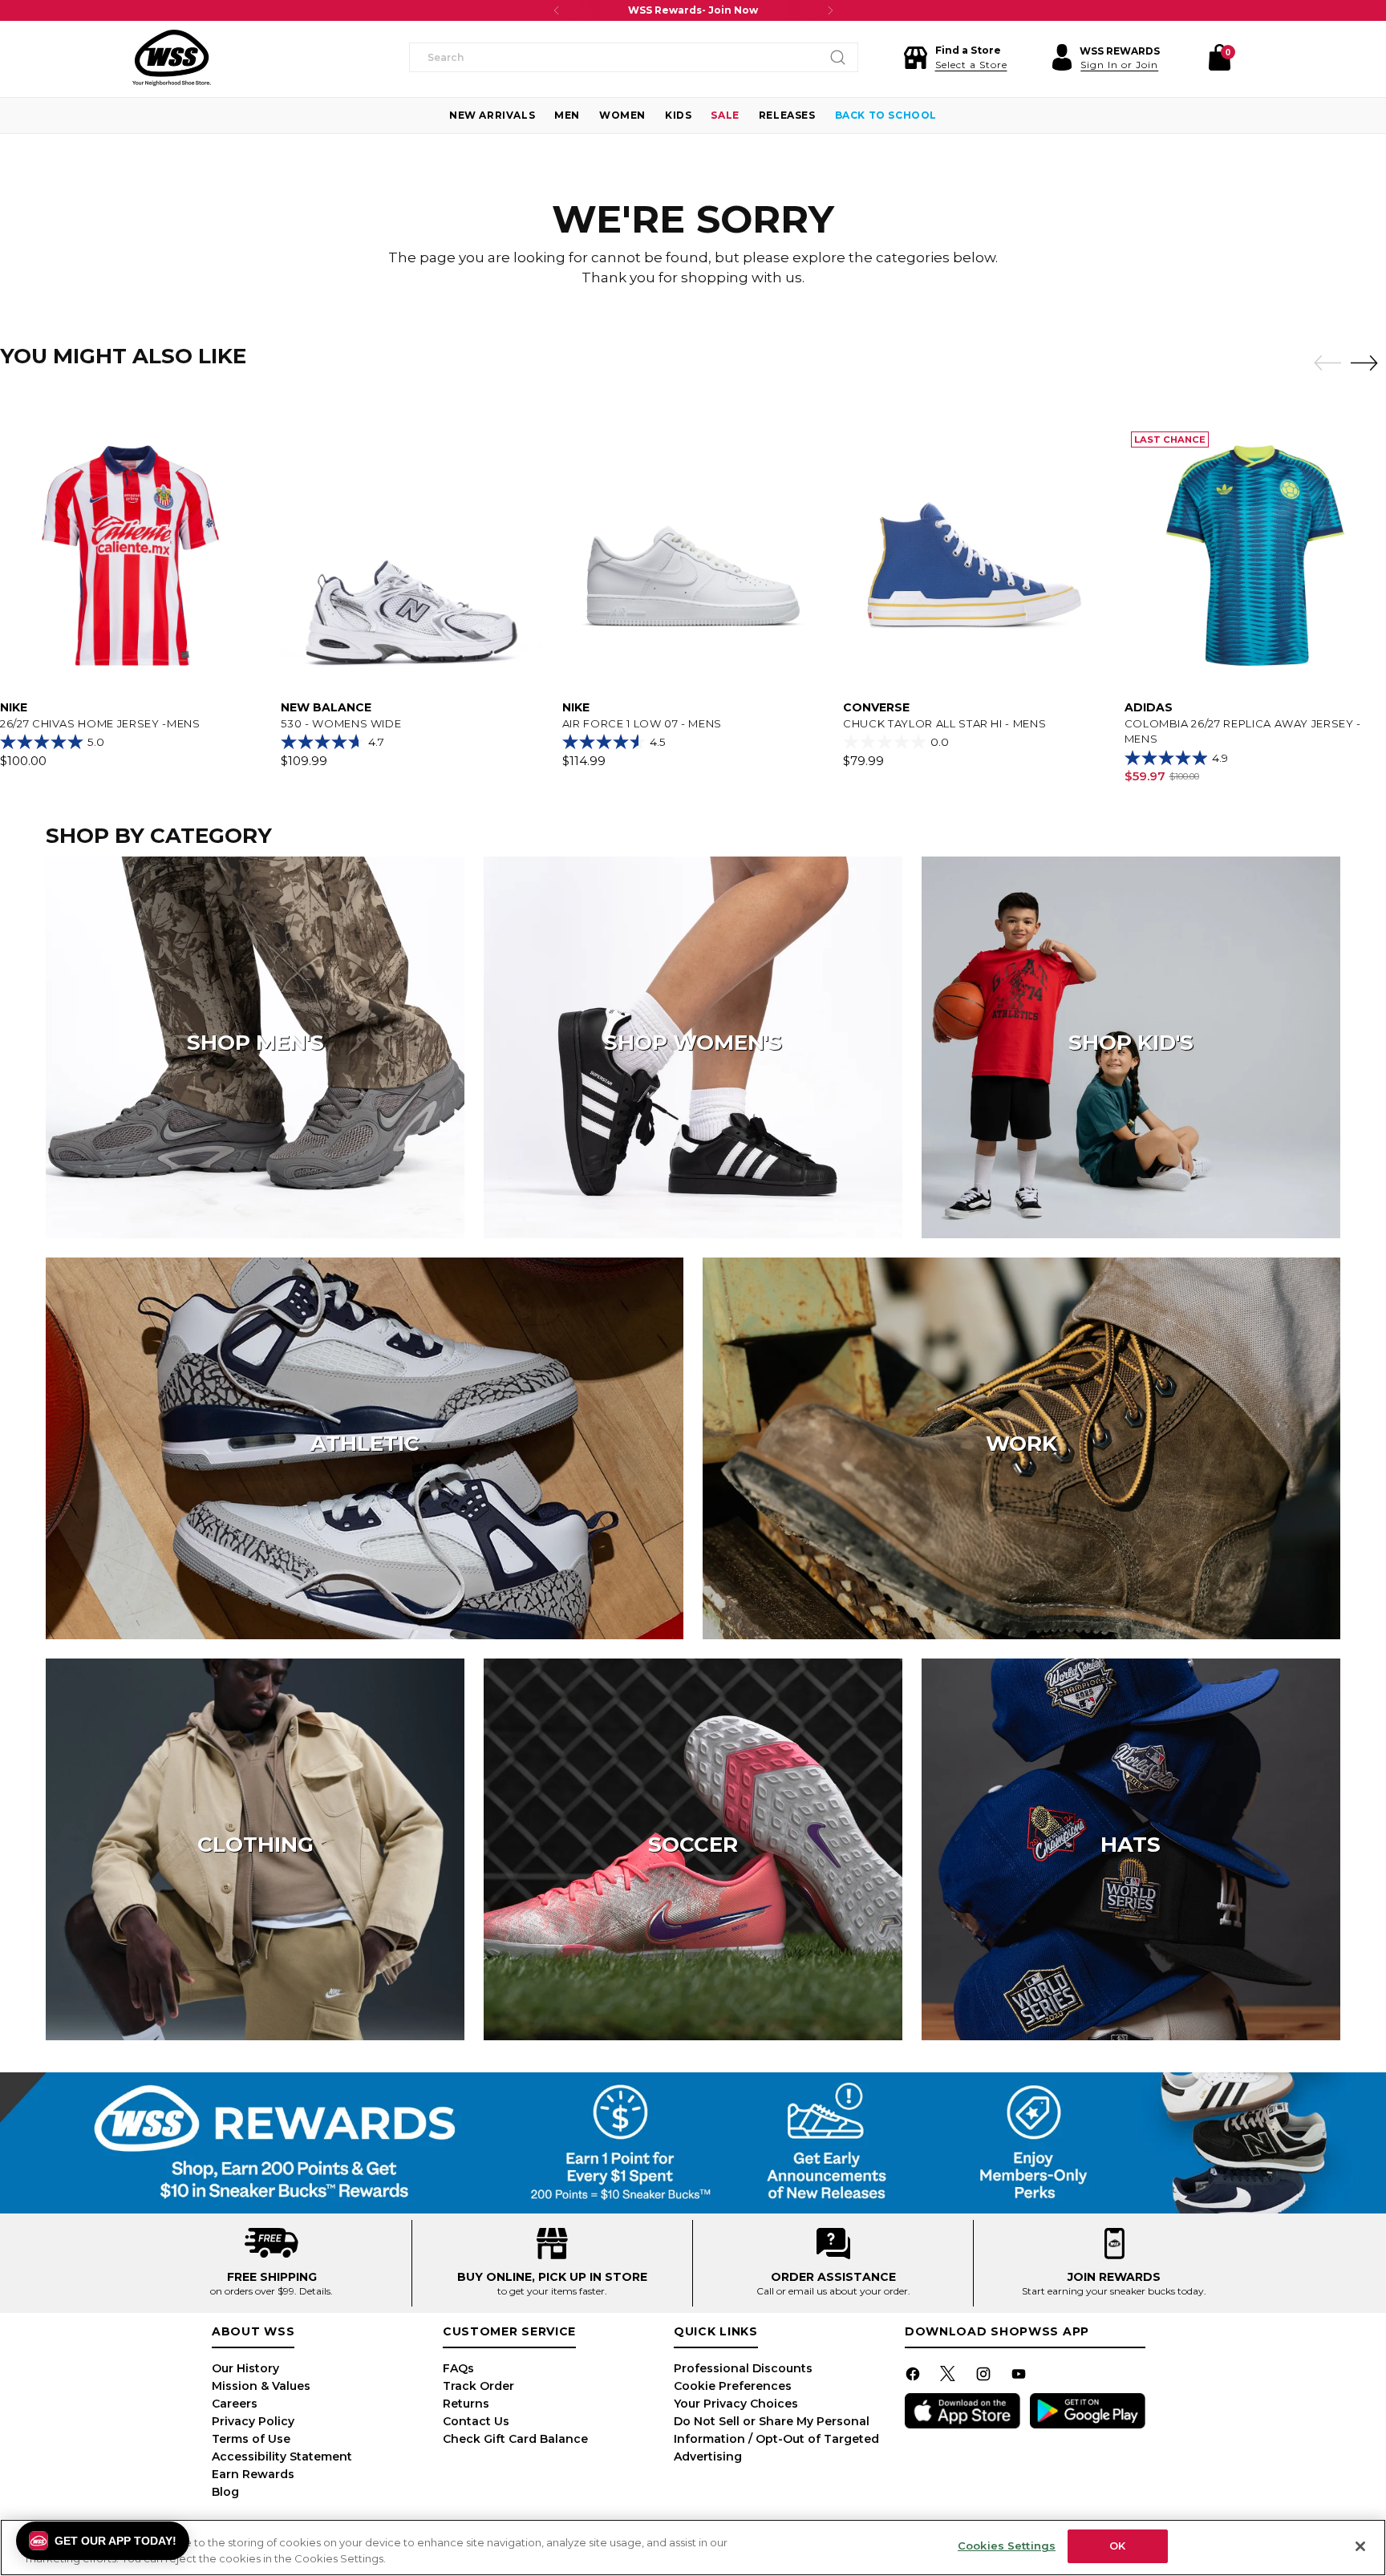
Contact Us (476, 2421)
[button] (955, 58)
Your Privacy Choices (736, 2404)
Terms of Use (251, 2439)
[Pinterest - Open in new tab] (950, 2377)
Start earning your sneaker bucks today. (1114, 2291)
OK (1117, 2546)
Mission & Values (261, 2386)
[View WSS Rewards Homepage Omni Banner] (693, 2143)
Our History (245, 2368)
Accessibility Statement (282, 2457)
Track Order (478, 2386)
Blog (225, 2492)
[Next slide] (1368, 363)
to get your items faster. (552, 2291)
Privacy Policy (253, 2421)
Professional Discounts (743, 2368)
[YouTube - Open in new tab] (1020, 2377)
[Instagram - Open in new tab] (985, 2377)
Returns (466, 2404)
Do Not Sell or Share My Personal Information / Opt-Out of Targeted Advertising (776, 2439)
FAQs (458, 2368)
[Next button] (830, 10)
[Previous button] (557, 10)
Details (315, 2291)
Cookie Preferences (733, 2386)
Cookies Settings (1007, 2546)
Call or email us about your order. (833, 2291)
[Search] (838, 58)
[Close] (1360, 2546)
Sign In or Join (1119, 65)
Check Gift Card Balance (515, 2439)
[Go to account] (1062, 58)
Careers (235, 2404)
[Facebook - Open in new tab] (914, 2377)
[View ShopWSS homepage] (172, 58)
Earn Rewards (253, 2474)
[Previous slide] (1323, 363)
